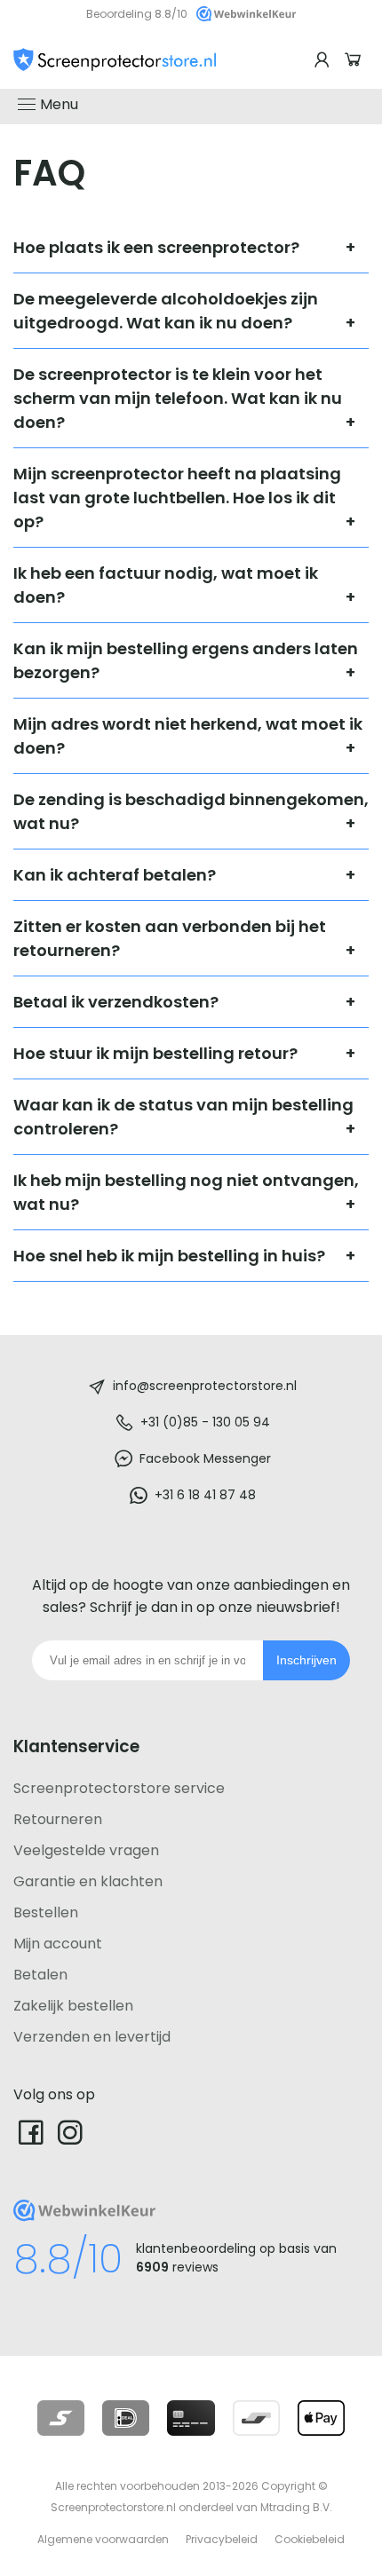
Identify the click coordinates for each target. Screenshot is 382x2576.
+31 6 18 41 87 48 (205, 1495)
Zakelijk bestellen (73, 2006)
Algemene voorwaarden (103, 2539)
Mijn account (58, 1944)
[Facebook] (31, 2132)
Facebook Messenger (205, 1458)
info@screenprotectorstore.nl (205, 1386)
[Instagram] (70, 2132)
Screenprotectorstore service (119, 1788)
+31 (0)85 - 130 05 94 (205, 1422)
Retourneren (58, 1819)
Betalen (40, 1975)
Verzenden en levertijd (92, 2037)
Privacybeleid (222, 2539)
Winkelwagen (355, 60)
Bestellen (46, 1912)
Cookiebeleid (310, 2539)
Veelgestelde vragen (86, 1850)
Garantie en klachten (88, 1881)
